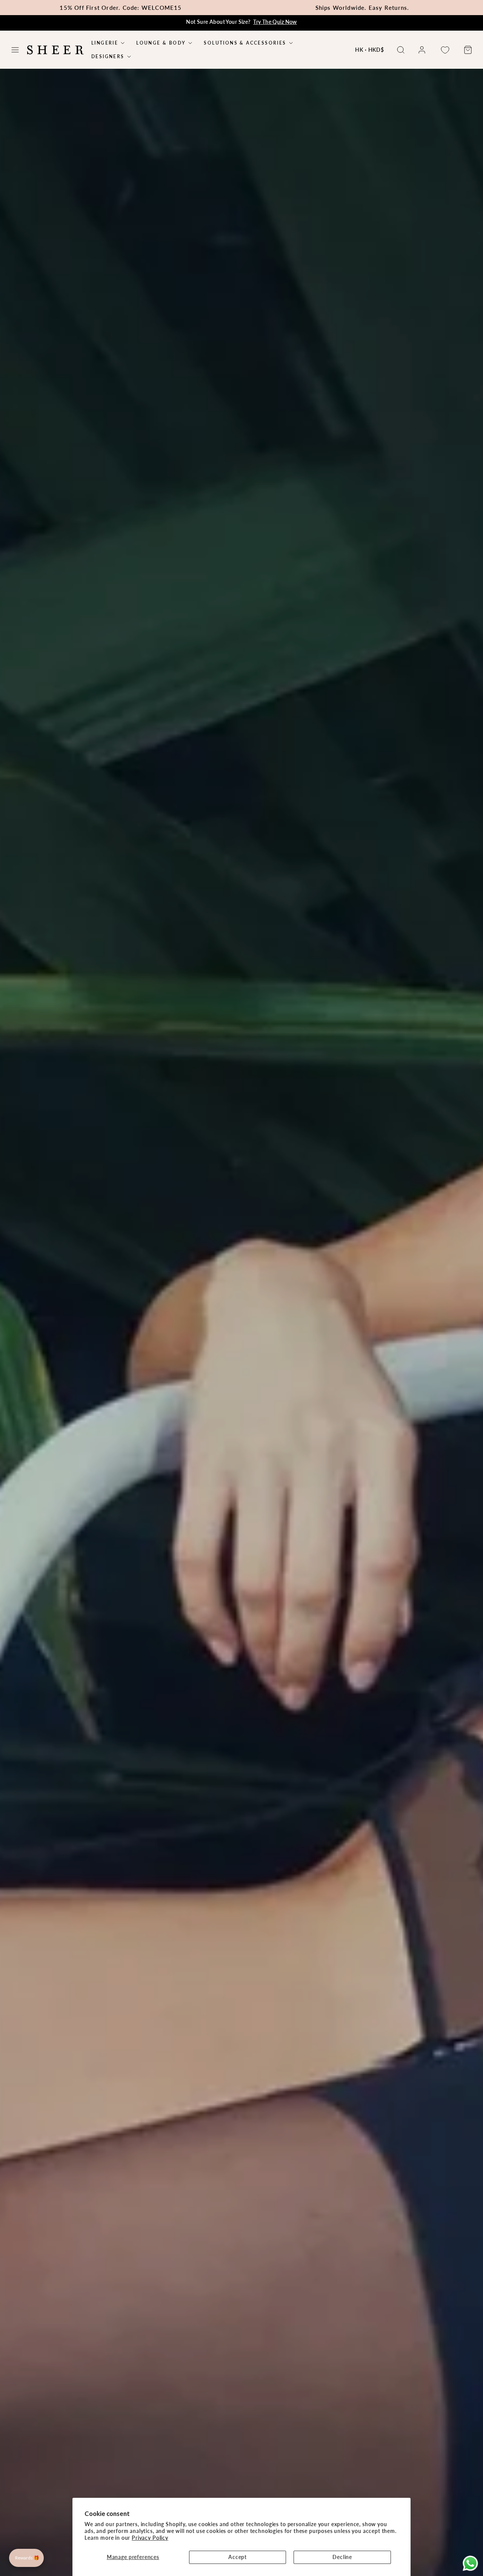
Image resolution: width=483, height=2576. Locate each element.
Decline (342, 2557)
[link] (422, 50)
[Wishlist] (445, 50)
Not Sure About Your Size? (241, 22)
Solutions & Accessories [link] (245, 43)
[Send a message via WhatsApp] (470, 2563)
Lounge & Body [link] (161, 43)
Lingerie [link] (105, 43)
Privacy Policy (150, 2538)
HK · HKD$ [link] (370, 50)
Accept (238, 2557)
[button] (15, 50)
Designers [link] (108, 57)
